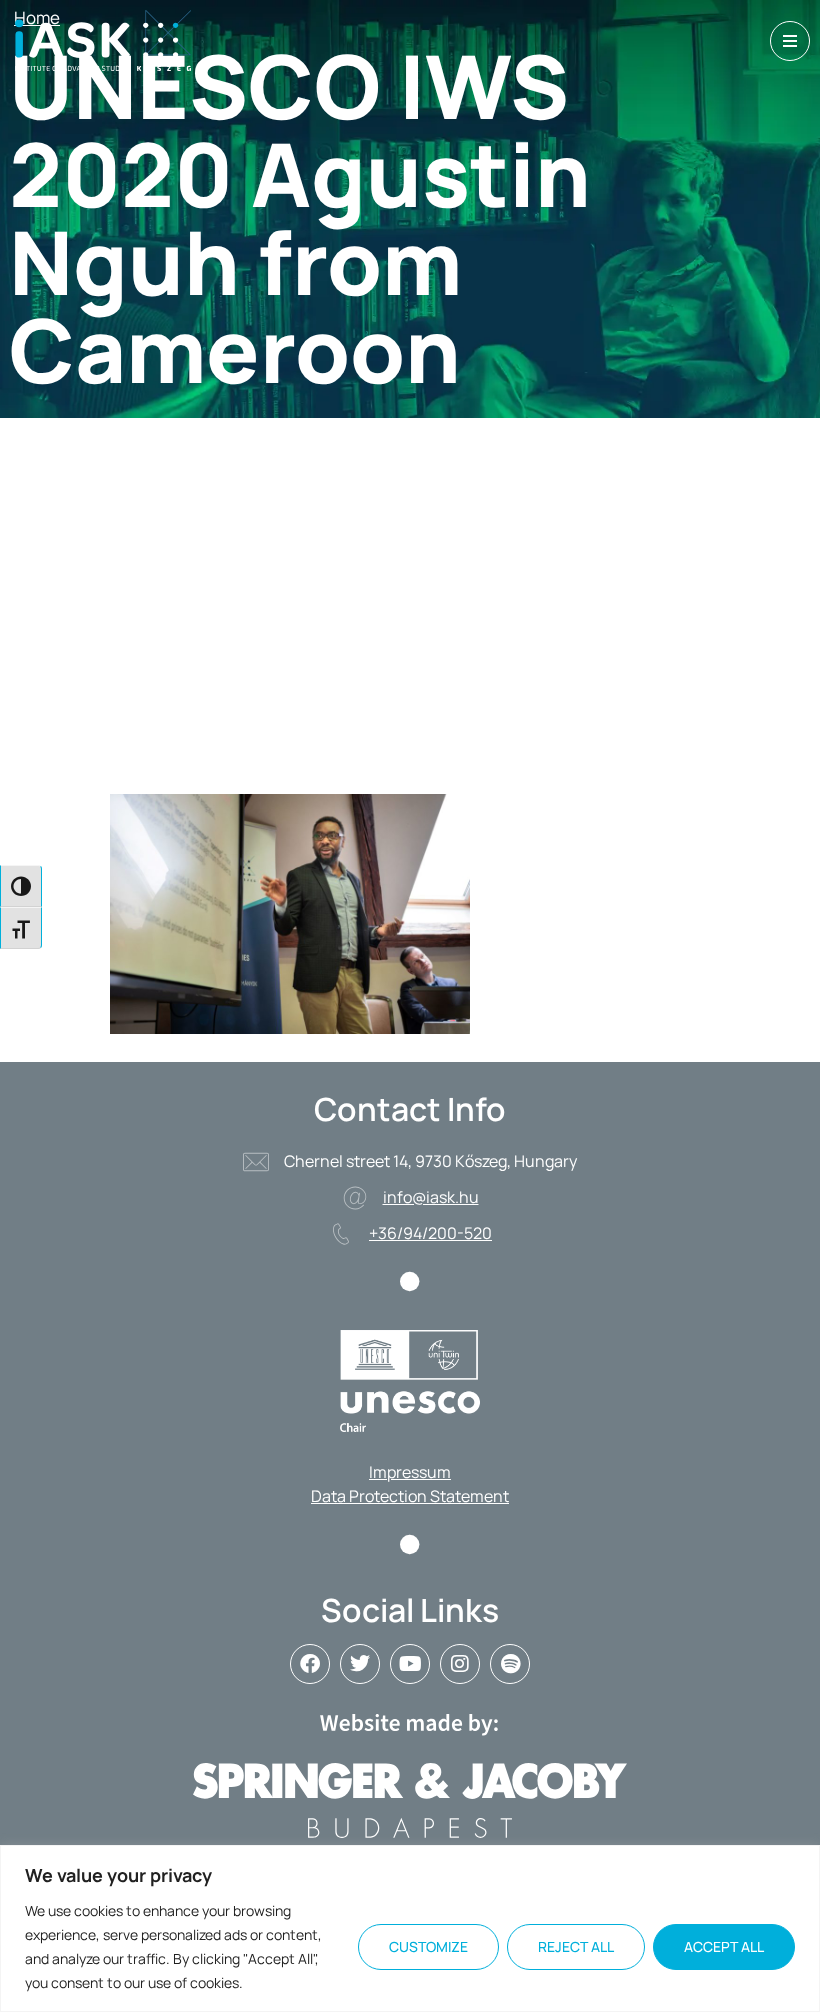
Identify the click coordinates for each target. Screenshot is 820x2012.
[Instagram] (460, 1664)
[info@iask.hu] (355, 1198)
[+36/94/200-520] (341, 1234)
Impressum (410, 1472)
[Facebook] (310, 1664)
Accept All (724, 1946)
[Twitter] (360, 1664)
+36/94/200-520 (430, 1233)
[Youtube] (410, 1664)
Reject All (576, 1946)
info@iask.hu (431, 1197)
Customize (428, 1946)
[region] (410, 1928)
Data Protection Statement (410, 1496)
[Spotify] (510, 1664)
